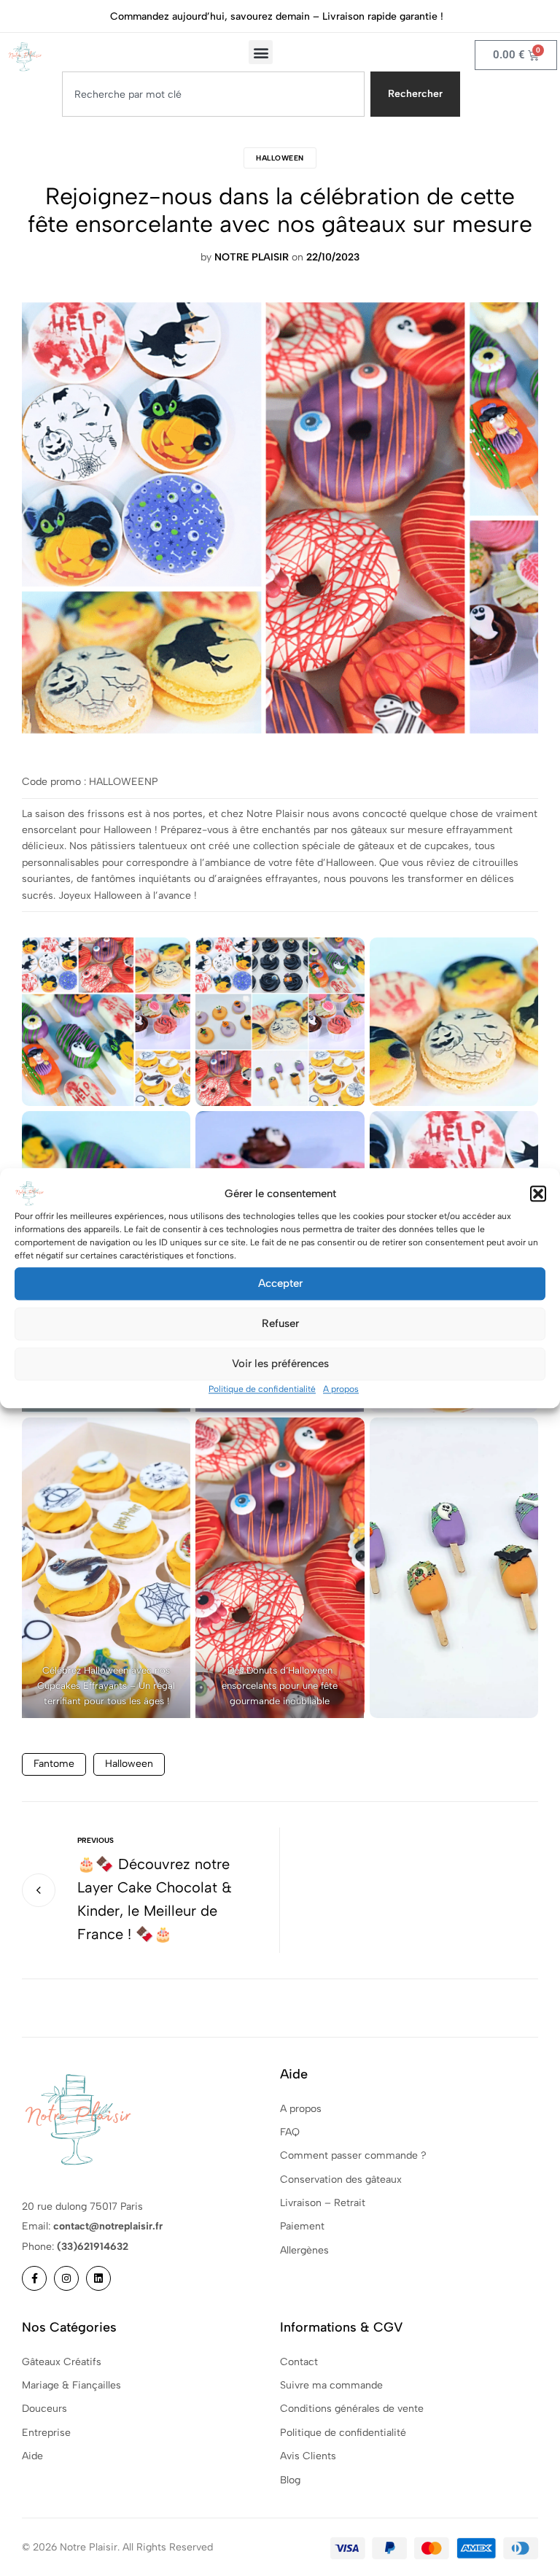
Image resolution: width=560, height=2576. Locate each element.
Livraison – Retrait (323, 2203)
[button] (538, 1194)
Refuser (280, 1323)
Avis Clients (308, 2456)
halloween (129, 1764)
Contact (299, 2362)
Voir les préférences (280, 1364)
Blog (290, 2480)
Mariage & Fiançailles (71, 2385)
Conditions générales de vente (352, 2409)
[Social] (34, 2278)
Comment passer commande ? (353, 2155)
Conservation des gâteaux (341, 2179)
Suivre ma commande (331, 2385)
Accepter (280, 1283)
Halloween (280, 158)
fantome (54, 1764)
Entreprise (46, 2433)
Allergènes (304, 2250)
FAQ (290, 2132)
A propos (341, 1389)
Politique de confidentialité (262, 1389)
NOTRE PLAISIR (252, 257)
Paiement (302, 2226)
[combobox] (213, 94)
